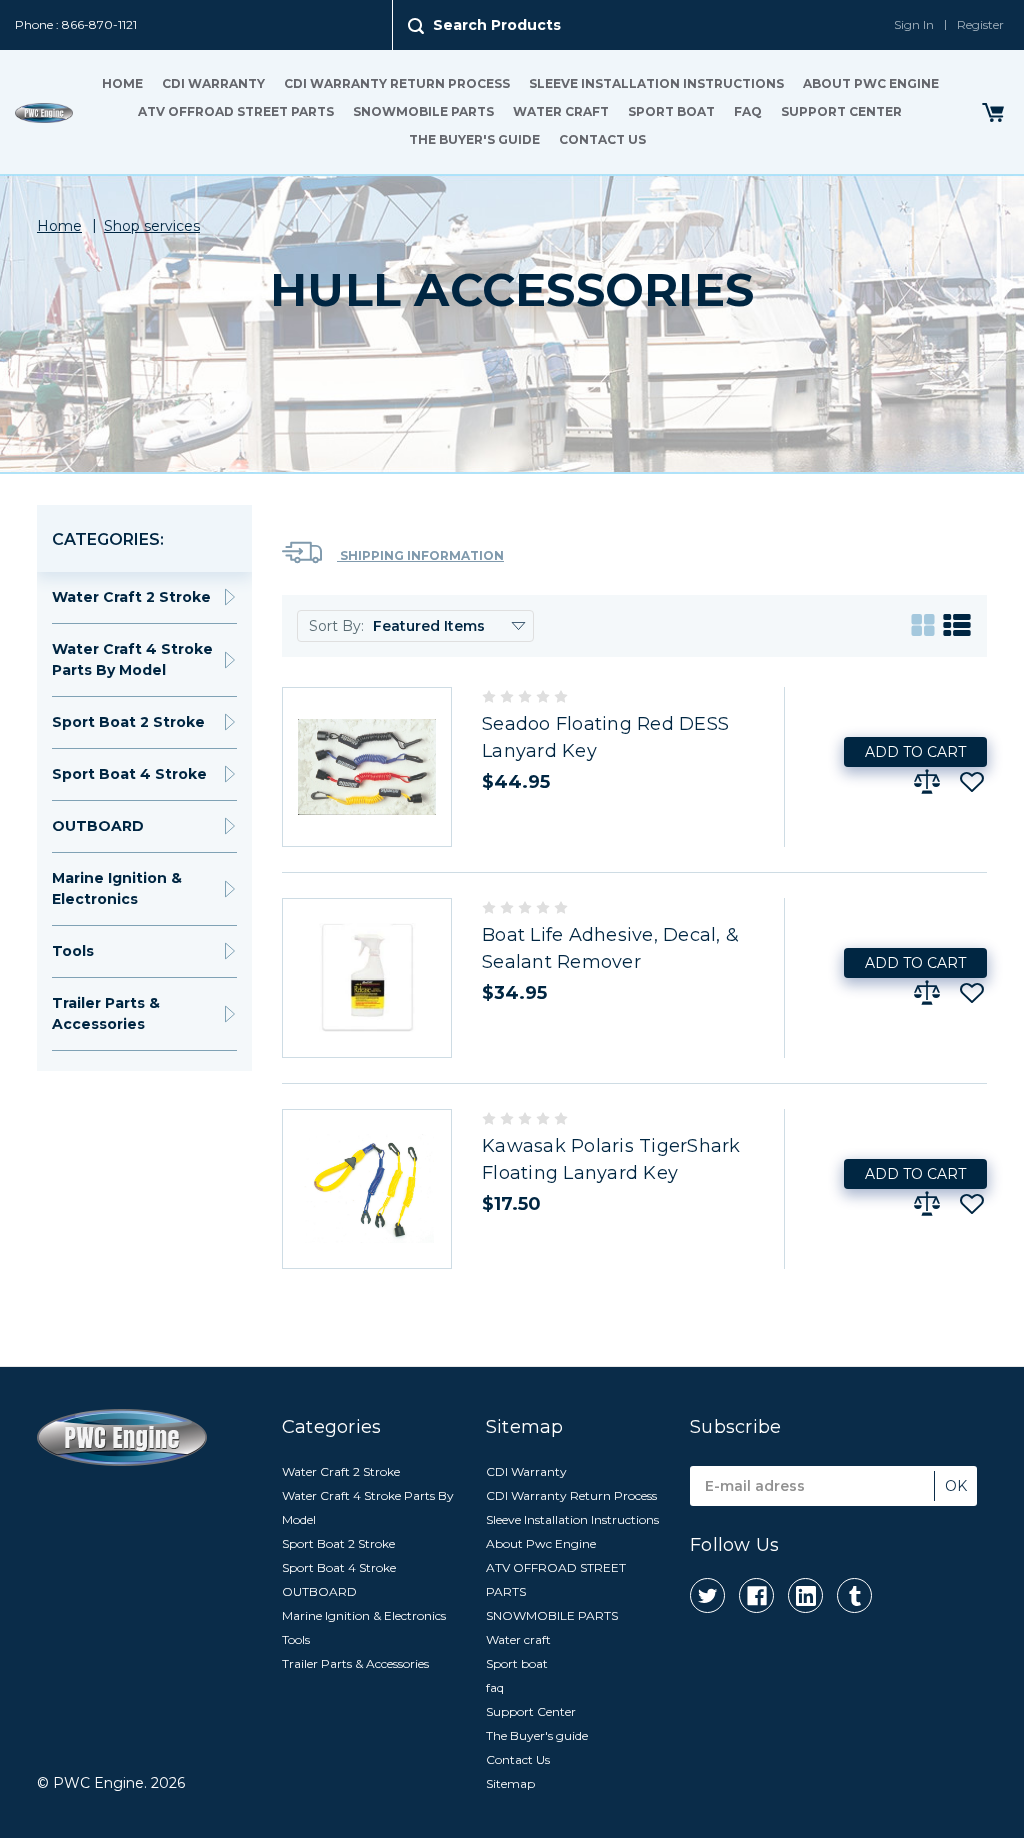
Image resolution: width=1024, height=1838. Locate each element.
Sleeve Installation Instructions (656, 83)
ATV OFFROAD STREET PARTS (236, 111)
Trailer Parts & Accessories (106, 1013)
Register (980, 24)
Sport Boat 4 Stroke (129, 774)
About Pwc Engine (871, 83)
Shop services (152, 226)
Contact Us (602, 139)
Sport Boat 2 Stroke (128, 722)
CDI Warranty (213, 83)
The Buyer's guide (474, 139)
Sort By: (336, 626)
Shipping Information (420, 555)
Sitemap (510, 1783)
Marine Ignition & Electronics (117, 888)
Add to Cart (915, 752)
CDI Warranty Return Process (397, 83)
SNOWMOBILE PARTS (423, 111)
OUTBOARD (98, 826)
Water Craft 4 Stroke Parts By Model (132, 659)
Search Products (497, 25)
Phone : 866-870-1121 (76, 24)
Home (122, 83)
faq (748, 111)
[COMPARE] (927, 782)
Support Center (841, 111)
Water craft (561, 111)
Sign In (914, 24)
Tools (73, 951)
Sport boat (671, 111)
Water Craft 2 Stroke (131, 597)
